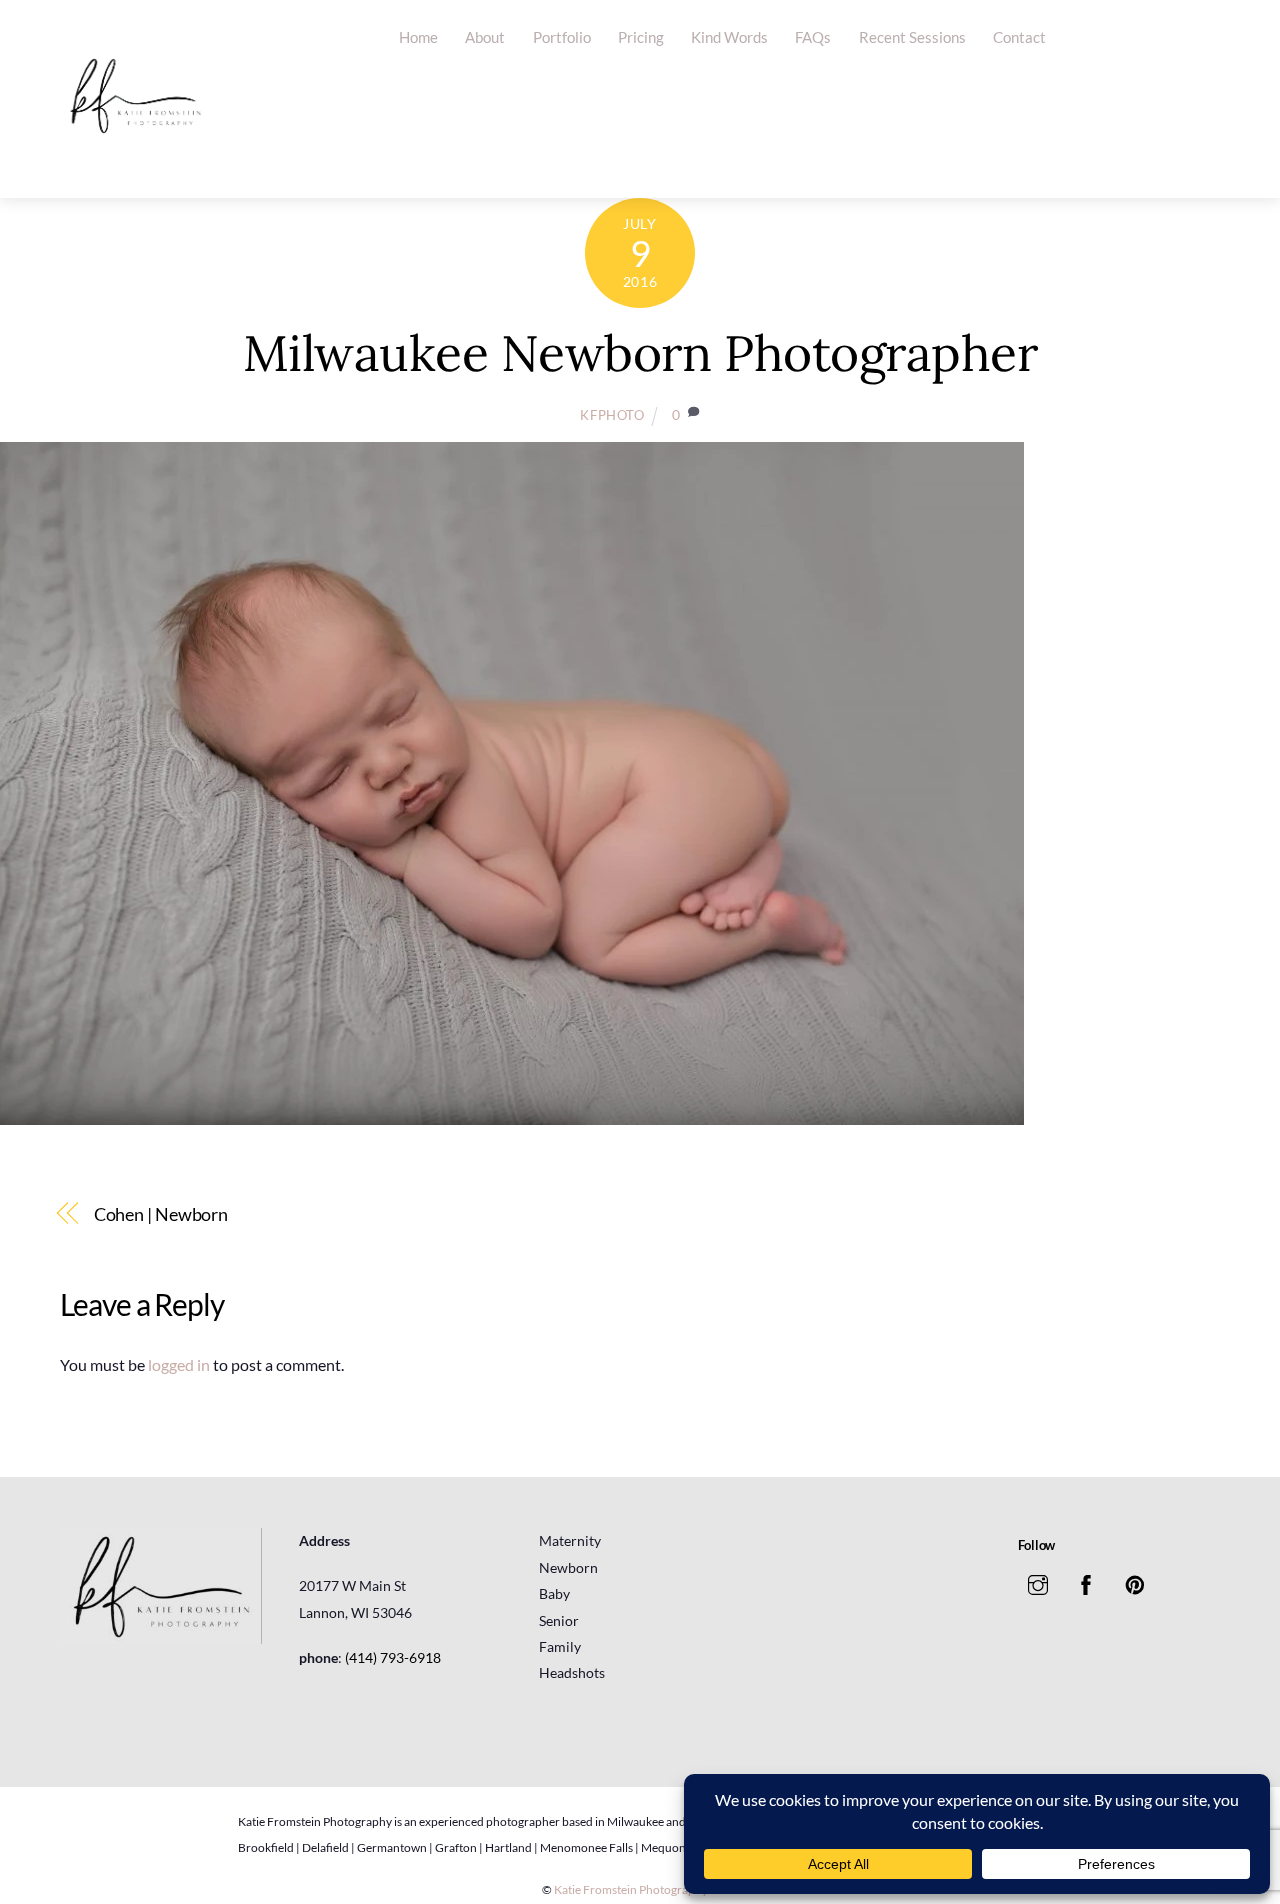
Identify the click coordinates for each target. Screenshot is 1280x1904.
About (485, 37)
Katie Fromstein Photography (631, 1889)
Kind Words (729, 37)
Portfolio (562, 37)
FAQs (813, 37)
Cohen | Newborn (161, 1214)
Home (418, 37)
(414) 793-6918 (393, 1657)
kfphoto (612, 415)
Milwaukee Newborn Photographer (640, 353)
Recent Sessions (912, 37)
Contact (1019, 37)
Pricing (641, 37)
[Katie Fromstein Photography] (135, 162)
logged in (179, 1364)
